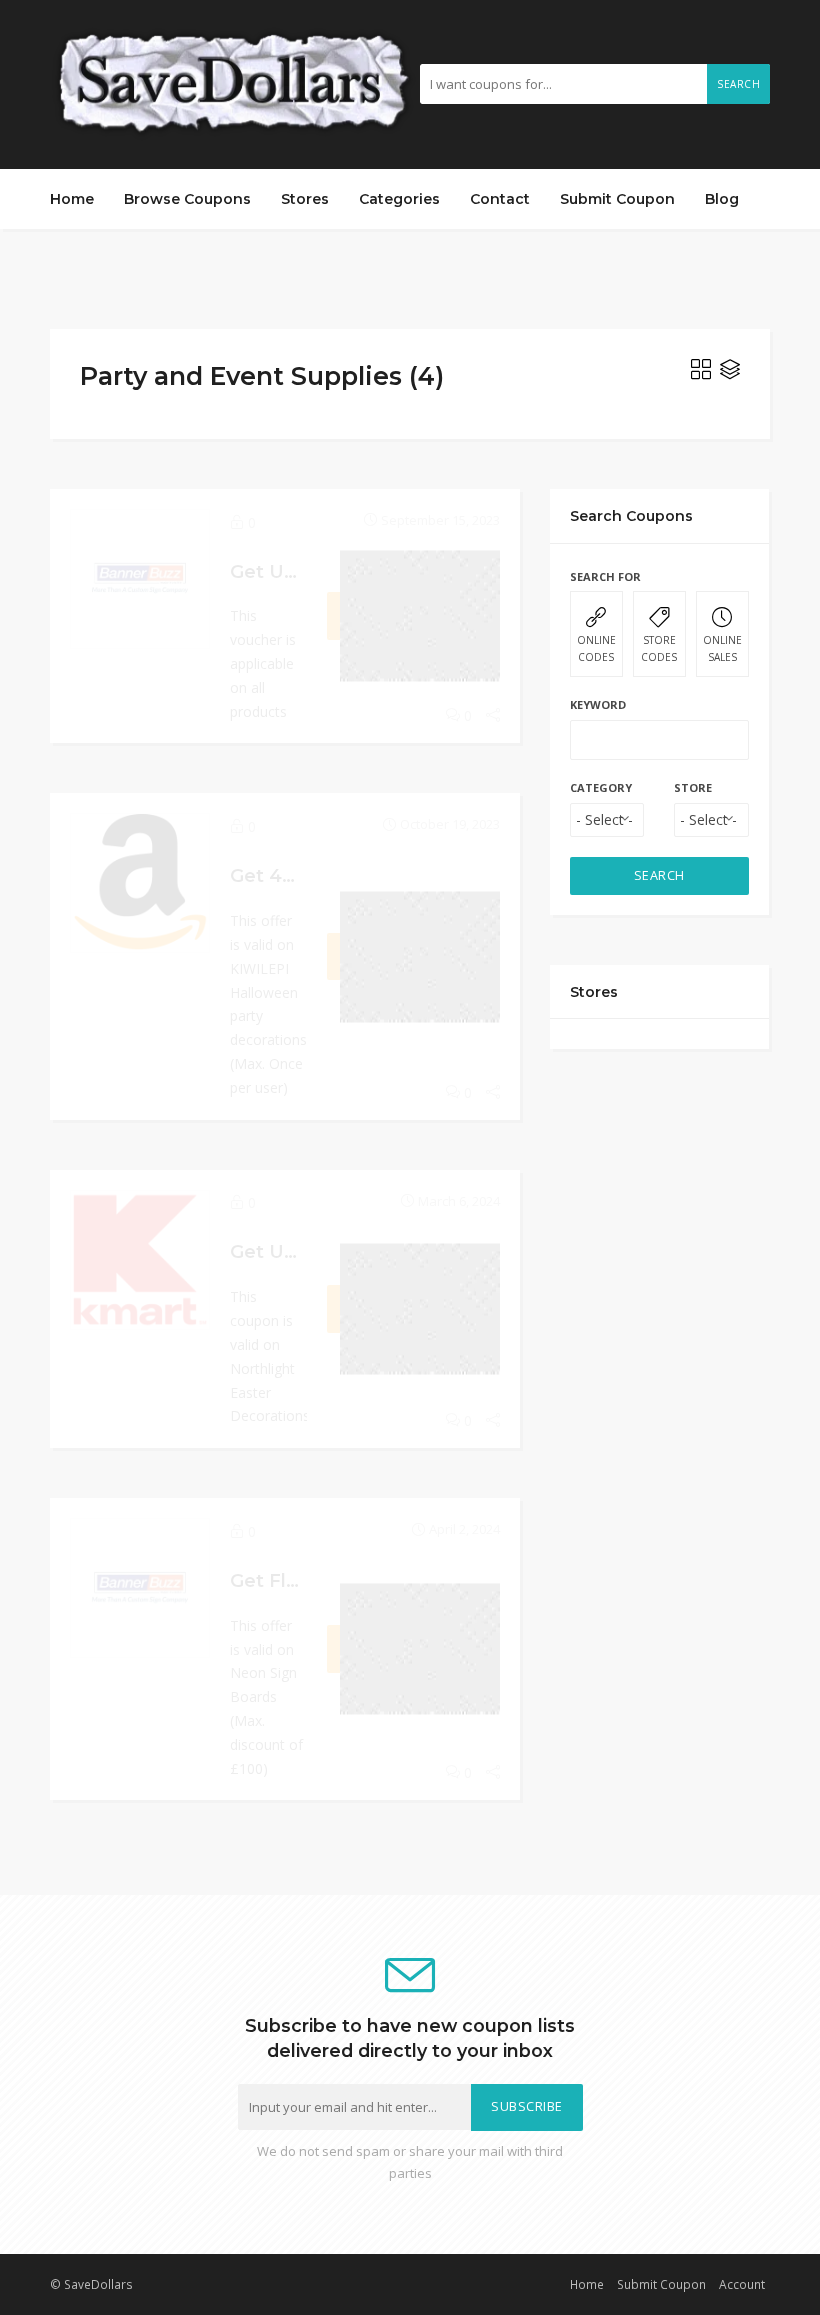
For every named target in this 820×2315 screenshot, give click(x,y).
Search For (605, 576)
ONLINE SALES (722, 648)
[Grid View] (701, 372)
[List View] (730, 372)
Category (601, 787)
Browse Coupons (187, 199)
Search (738, 84)
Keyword (598, 704)
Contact (500, 199)
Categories (399, 199)
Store (693, 787)
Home (72, 199)
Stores (305, 199)
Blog (722, 199)
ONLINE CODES (596, 648)
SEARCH (659, 875)
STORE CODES (659, 648)
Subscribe (527, 2106)
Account (742, 2284)
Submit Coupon (617, 199)
